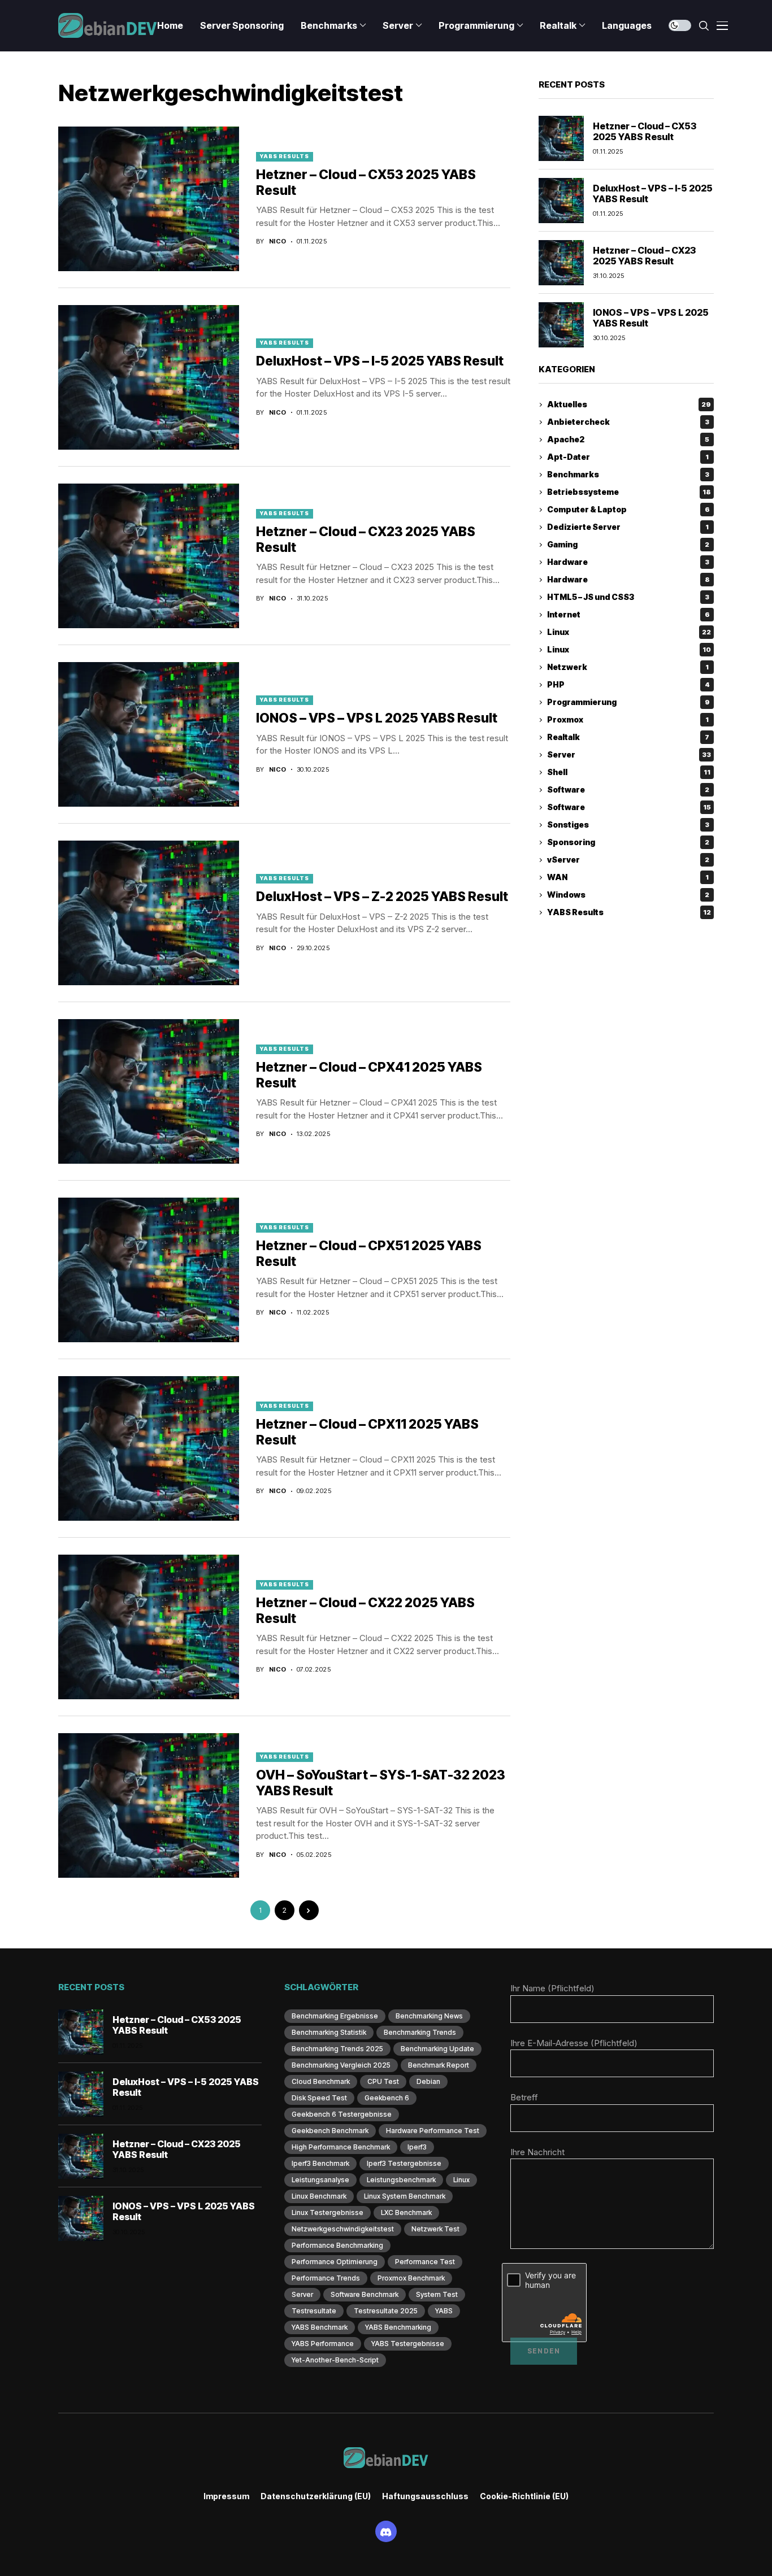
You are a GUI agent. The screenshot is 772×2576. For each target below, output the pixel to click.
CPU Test (383, 2081)
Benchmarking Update (437, 2049)
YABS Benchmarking (398, 2327)
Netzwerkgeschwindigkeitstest (343, 2229)
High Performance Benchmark (341, 2147)
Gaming (628, 545)
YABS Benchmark (320, 2327)
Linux (629, 632)
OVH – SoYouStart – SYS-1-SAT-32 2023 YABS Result (381, 1783)
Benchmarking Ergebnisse (335, 2016)
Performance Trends (326, 2278)
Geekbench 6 (387, 2098)
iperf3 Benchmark (320, 2163)
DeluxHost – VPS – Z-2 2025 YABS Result (382, 897)
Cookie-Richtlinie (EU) (524, 2496)
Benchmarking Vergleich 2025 (341, 2065)
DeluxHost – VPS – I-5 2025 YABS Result (380, 361)
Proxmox (628, 720)
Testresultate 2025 (386, 2311)
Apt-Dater (628, 457)
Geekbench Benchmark (330, 2131)
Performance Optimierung (335, 2262)
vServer (628, 860)
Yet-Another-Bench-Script (335, 2360)
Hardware (628, 562)
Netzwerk (628, 667)
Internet (628, 615)
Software (628, 790)
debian (428, 2081)
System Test (437, 2294)
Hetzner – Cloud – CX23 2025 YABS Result (644, 256)
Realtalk (628, 737)
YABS (444, 2311)
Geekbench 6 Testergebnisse (342, 2114)
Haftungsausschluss (425, 2496)
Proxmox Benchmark (411, 2278)
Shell (629, 773)
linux (461, 2180)
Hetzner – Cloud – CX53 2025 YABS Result (645, 131)
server (302, 2294)
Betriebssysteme (629, 492)
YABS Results (285, 156)
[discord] (386, 2531)
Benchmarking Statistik (329, 2032)
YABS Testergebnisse (408, 2344)
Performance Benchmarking (337, 2245)
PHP (628, 685)
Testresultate (314, 2311)
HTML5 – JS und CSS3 (628, 597)
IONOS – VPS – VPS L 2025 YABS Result (377, 718)
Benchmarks (628, 475)
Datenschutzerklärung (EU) (316, 2496)
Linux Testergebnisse (328, 2212)
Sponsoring (628, 843)
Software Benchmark (365, 2294)
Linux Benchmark (319, 2196)
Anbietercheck (628, 422)
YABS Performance (323, 2344)
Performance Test (425, 2262)
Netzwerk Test (435, 2229)
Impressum (226, 2496)
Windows (628, 895)
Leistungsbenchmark (401, 2180)
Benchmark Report (439, 2065)
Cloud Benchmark (321, 2081)
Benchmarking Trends (420, 2032)
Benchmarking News (429, 2016)
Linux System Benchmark (405, 2196)
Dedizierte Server (628, 527)
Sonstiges (628, 825)
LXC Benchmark (406, 2212)
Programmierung (628, 702)
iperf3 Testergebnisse (404, 2163)
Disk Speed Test (319, 2098)
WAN (628, 878)
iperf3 (417, 2147)
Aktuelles (629, 405)
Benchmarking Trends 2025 (337, 2049)
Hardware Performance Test (433, 2131)
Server (629, 755)
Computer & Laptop (628, 510)
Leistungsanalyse (320, 2180)
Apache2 (628, 440)
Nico (278, 241)
